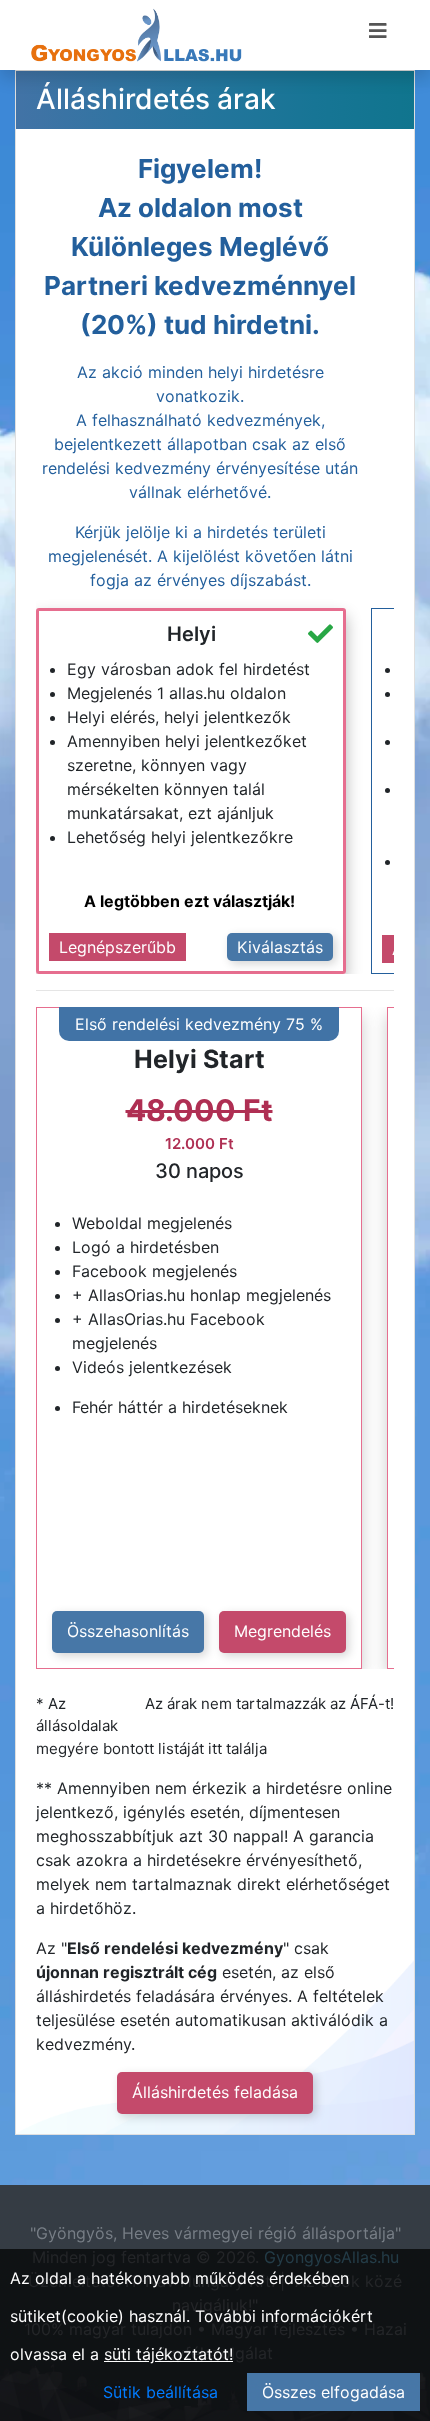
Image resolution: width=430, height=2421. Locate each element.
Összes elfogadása (333, 2392)
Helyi (191, 634)
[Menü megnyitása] (378, 31)
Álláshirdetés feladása (215, 2092)
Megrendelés (282, 1631)
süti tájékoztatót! (168, 2354)
